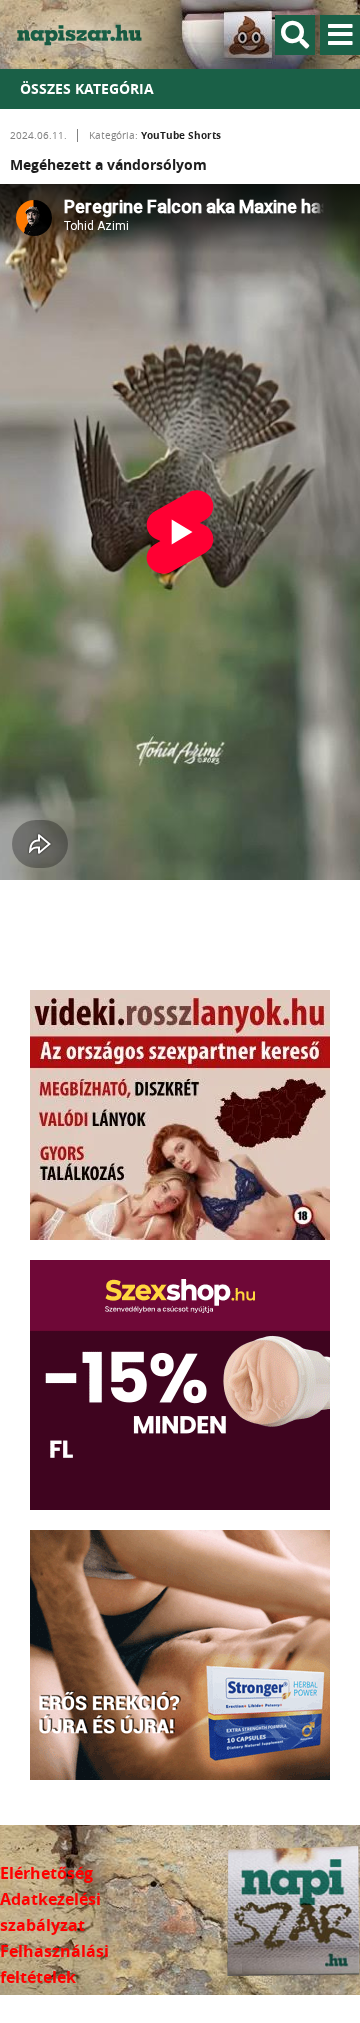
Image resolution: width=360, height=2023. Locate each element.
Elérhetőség (46, 1873)
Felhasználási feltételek (54, 1964)
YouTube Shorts (181, 135)
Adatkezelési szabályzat (50, 1912)
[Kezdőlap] (90, 34)
